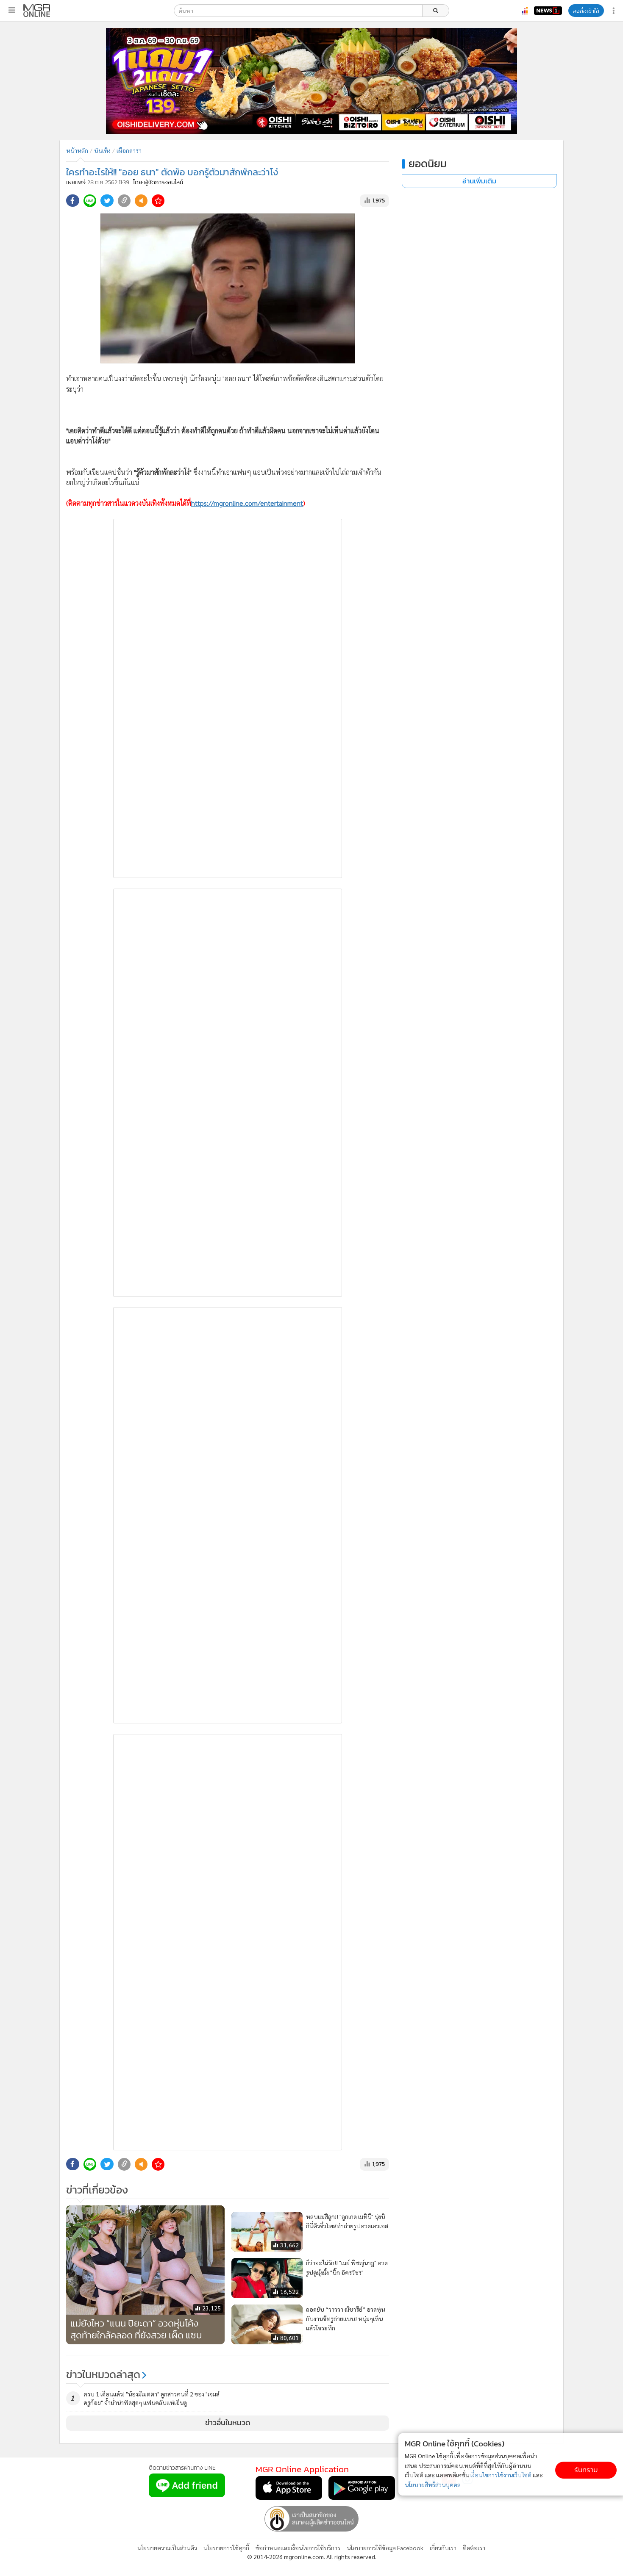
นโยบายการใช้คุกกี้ (226, 2548)
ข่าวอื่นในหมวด (228, 2423)
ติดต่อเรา (474, 2548)
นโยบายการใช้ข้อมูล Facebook (385, 2548)
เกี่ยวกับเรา (443, 2548)
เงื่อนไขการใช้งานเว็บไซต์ (501, 2475)
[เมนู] (12, 10)
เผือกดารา (129, 150)
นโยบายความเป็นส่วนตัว (167, 2548)
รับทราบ (586, 2470)
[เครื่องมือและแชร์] (615, 11)
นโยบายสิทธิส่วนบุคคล (433, 2485)
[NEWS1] (548, 11)
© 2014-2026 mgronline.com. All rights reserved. (312, 2557)
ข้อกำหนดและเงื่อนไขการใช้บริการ (298, 2548)
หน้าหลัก (77, 150)
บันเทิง (102, 150)
